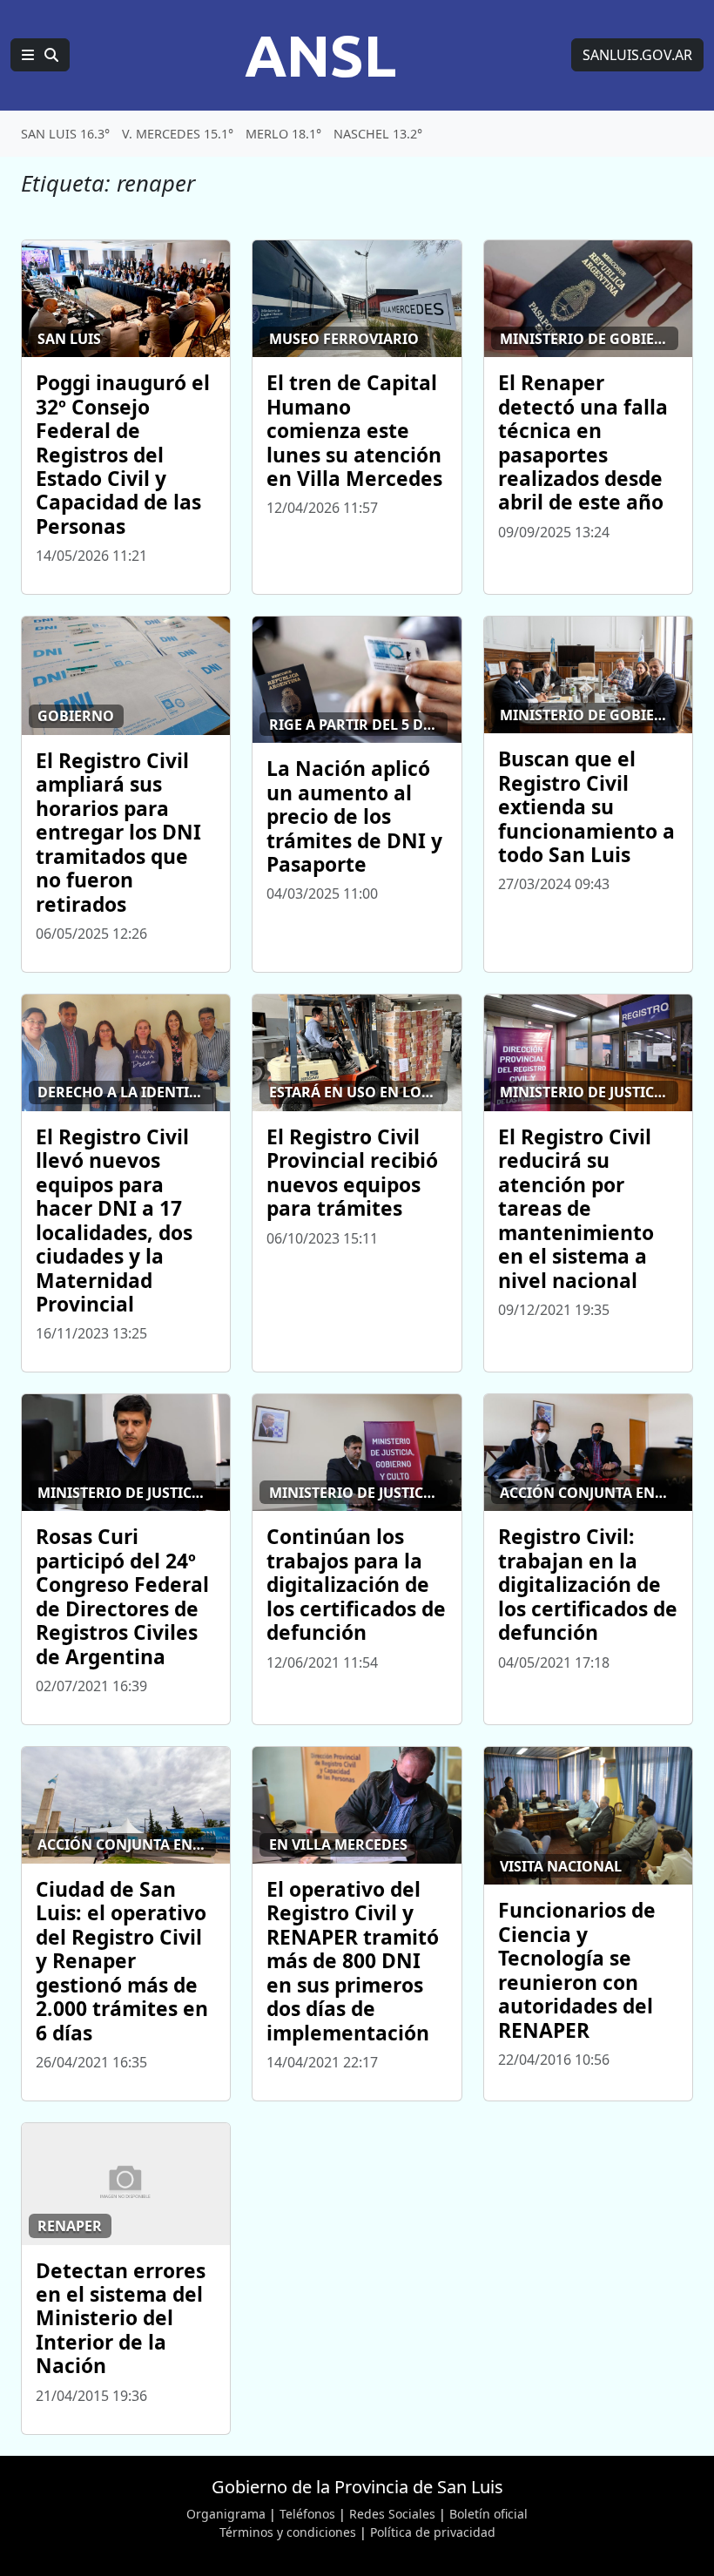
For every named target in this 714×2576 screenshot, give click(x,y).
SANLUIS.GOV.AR (637, 55)
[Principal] (40, 55)
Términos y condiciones (288, 2532)
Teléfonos (307, 2514)
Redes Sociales (392, 2514)
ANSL (320, 55)
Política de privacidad (433, 2532)
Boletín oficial (488, 2514)
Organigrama (226, 2514)
